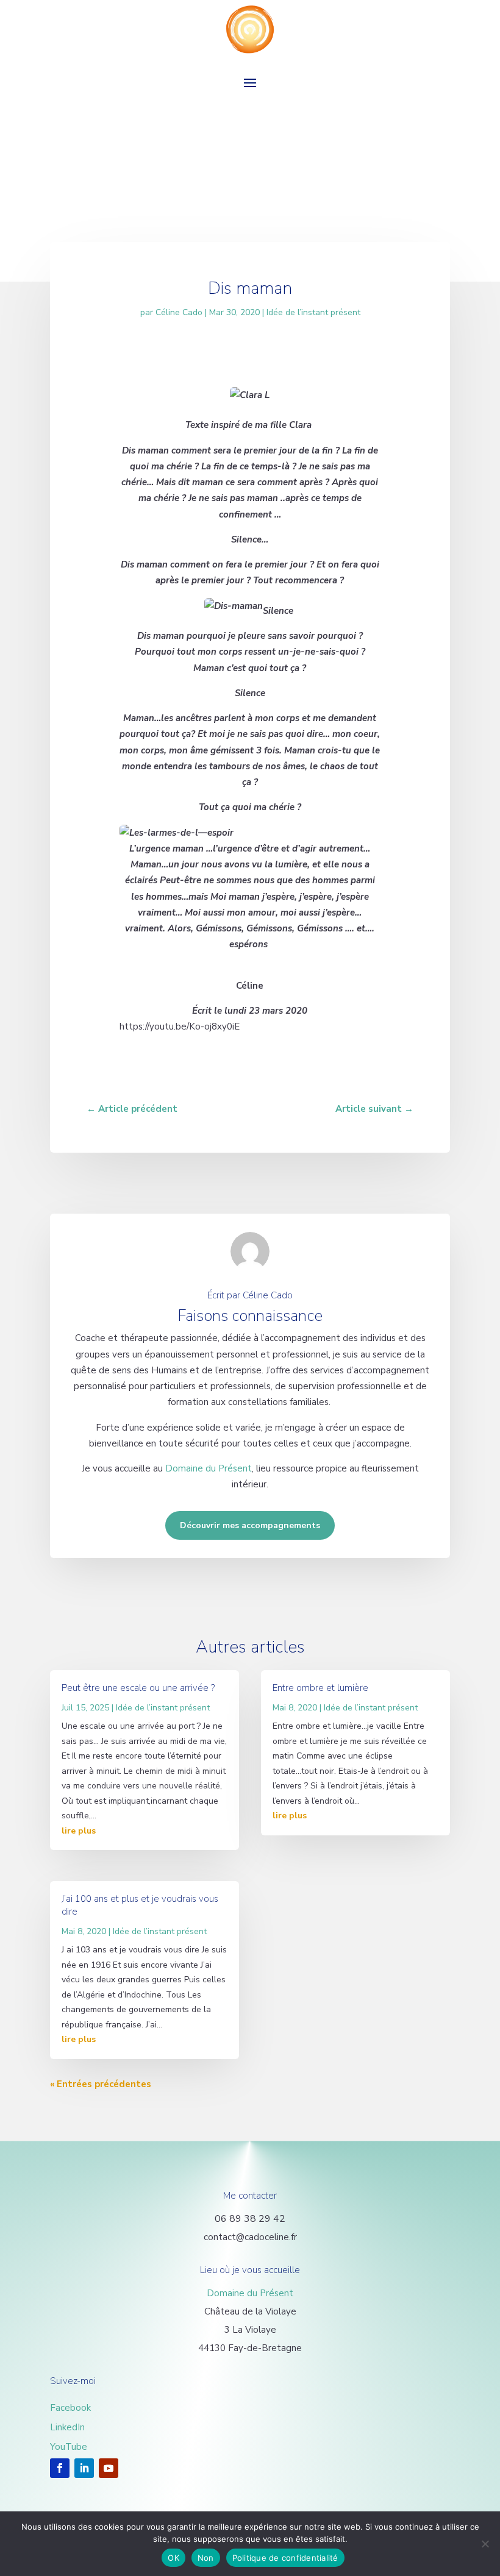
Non (206, 2558)
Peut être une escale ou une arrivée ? (138, 1688)
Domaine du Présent (209, 1468)
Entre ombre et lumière (320, 1688)
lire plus (79, 1831)
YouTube (69, 2447)
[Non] (485, 2544)
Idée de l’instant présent (313, 312)
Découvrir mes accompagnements (250, 1525)
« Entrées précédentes (101, 2084)
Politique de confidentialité (285, 2558)
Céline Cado (179, 312)
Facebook (70, 2408)
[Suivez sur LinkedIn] (84, 2468)
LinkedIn (67, 2427)
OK (173, 2558)
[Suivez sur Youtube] (109, 2468)
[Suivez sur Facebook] (60, 2468)
